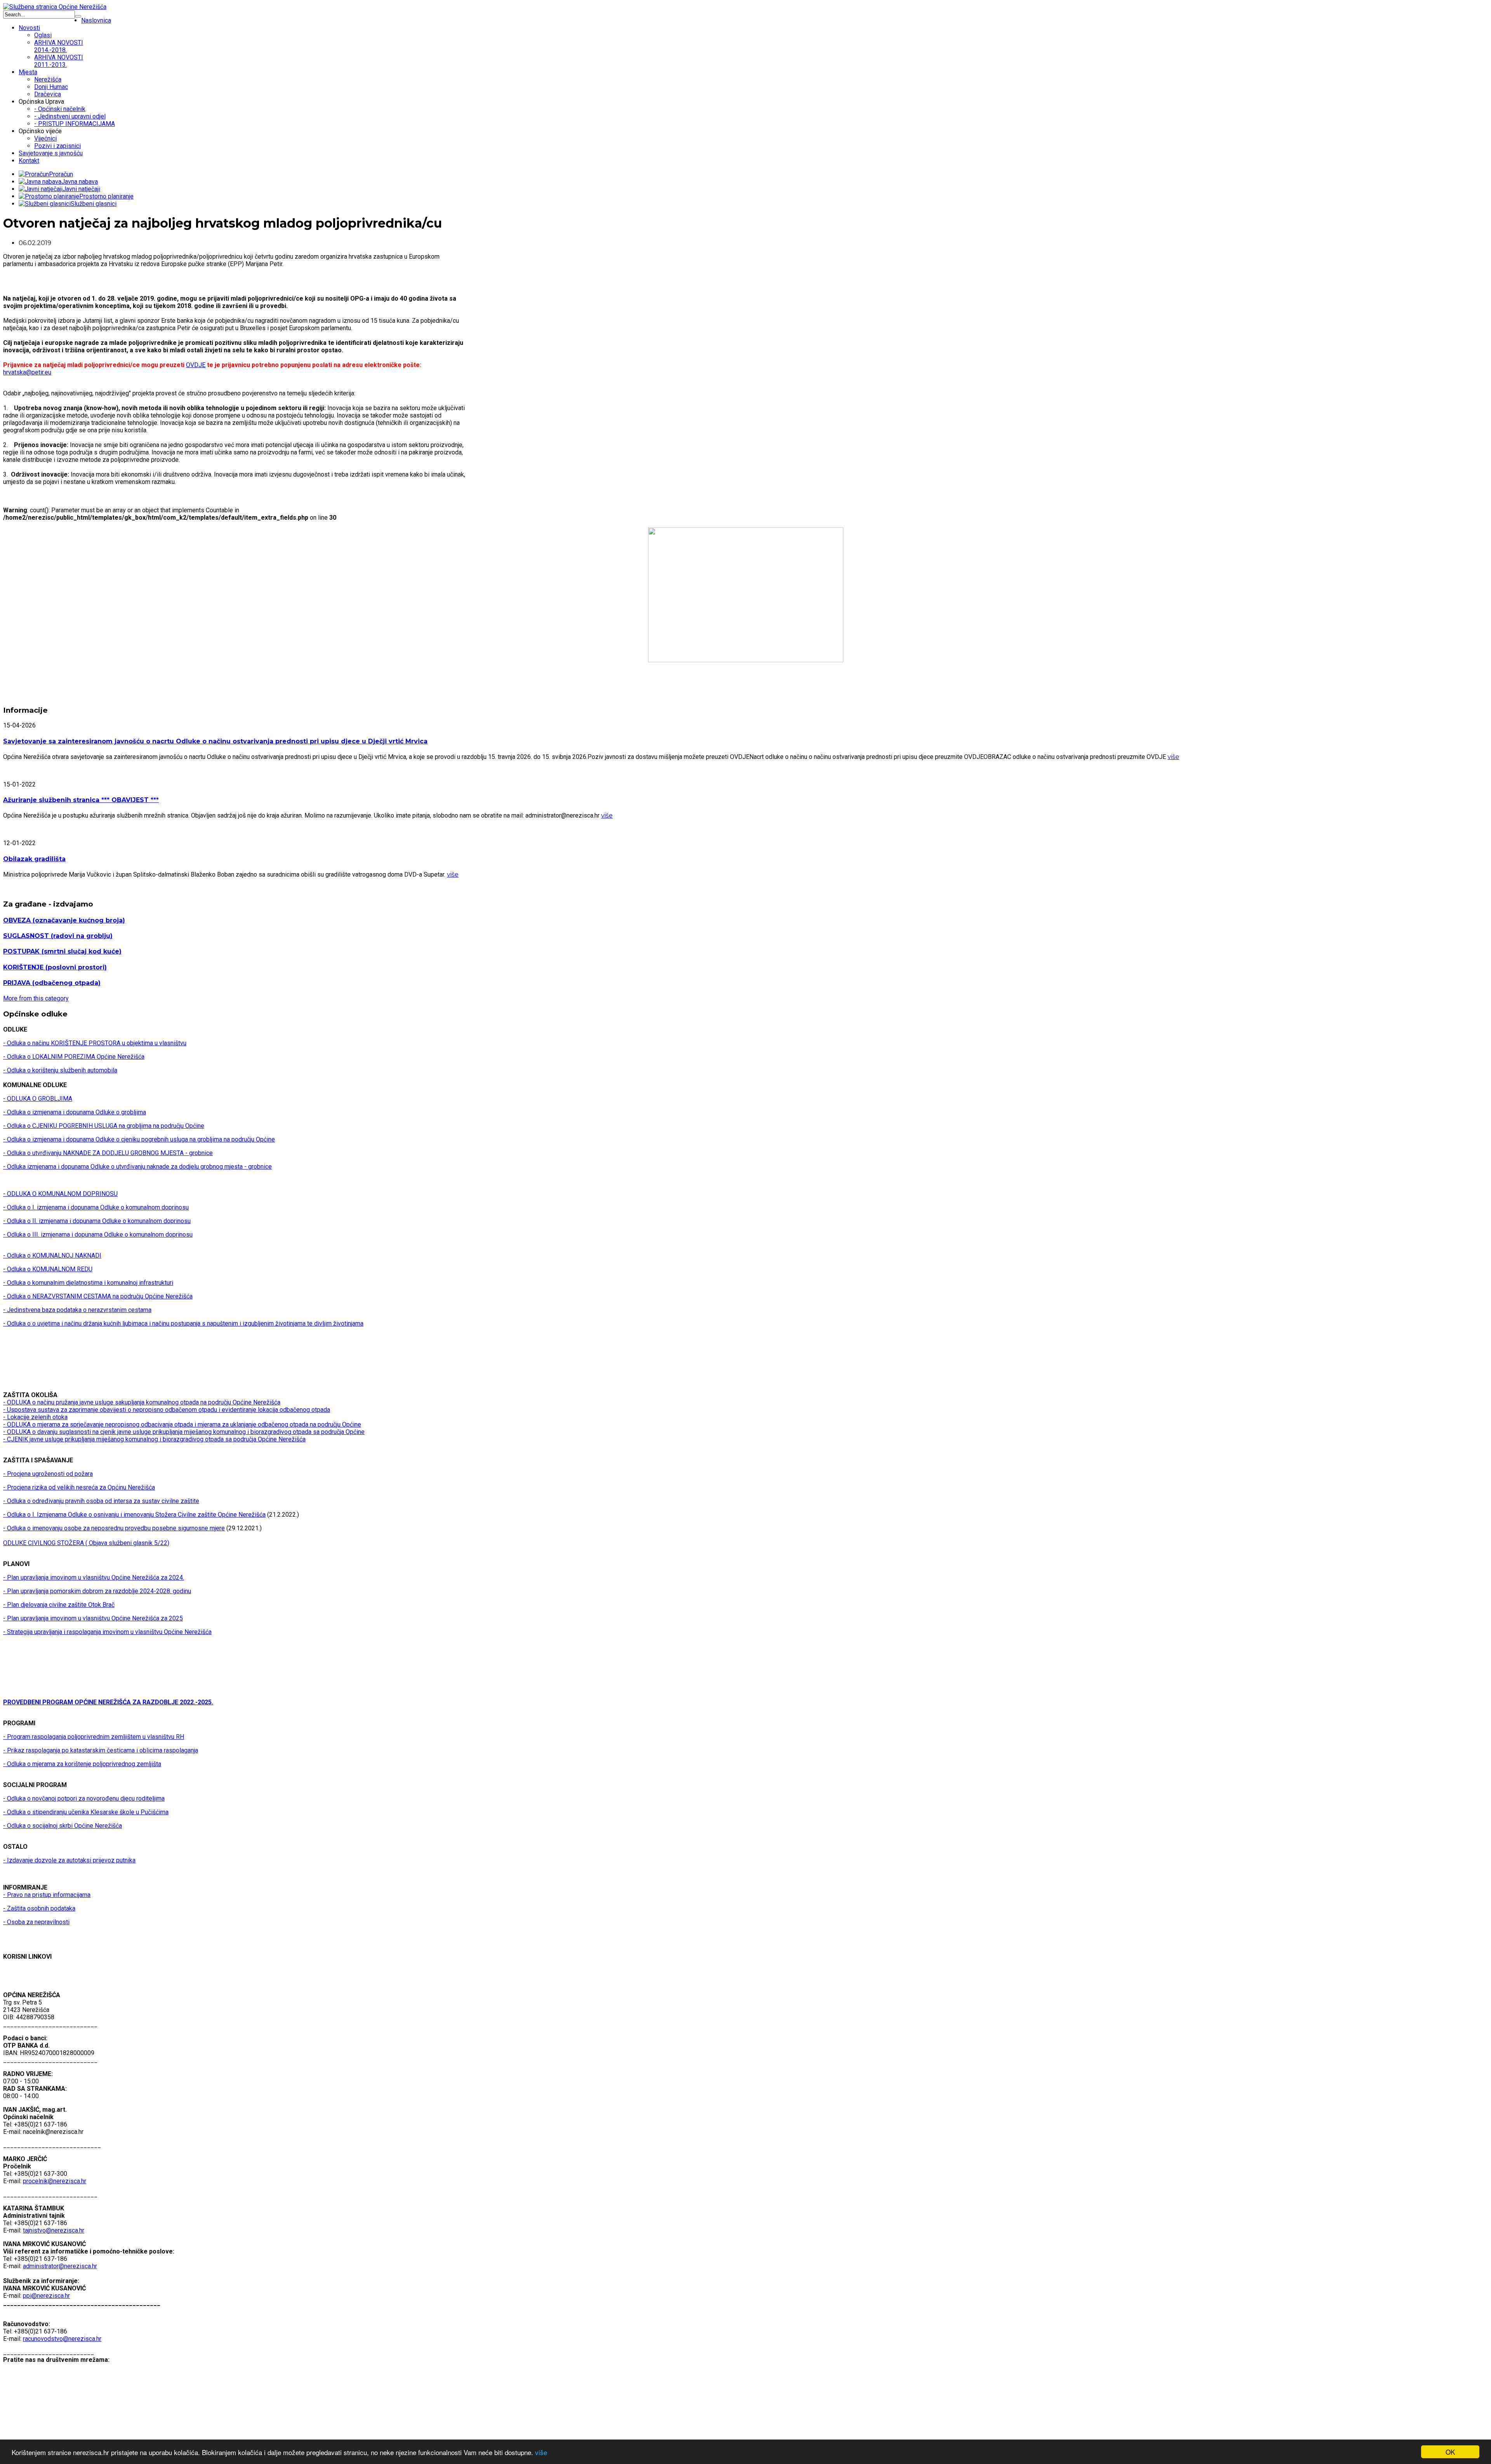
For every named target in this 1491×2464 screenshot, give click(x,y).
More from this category (36, 998)
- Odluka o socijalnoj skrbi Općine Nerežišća (63, 1826)
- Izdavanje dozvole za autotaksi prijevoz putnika (69, 1860)
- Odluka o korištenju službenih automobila (60, 1070)
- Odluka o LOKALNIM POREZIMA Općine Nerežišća (74, 1057)
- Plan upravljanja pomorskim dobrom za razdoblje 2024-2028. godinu (97, 1591)
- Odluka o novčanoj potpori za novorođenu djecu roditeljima (84, 1798)
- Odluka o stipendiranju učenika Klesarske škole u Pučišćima (86, 1812)
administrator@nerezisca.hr (60, 2266)
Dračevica (48, 94)
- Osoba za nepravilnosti (36, 1922)
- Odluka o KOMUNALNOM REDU (48, 1269)
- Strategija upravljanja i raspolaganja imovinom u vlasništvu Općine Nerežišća (107, 1632)
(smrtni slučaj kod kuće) (62, 951)
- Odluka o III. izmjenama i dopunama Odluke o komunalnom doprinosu (98, 1235)
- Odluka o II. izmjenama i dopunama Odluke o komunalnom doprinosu (97, 1221)
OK (1450, 2452)
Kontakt (29, 161)
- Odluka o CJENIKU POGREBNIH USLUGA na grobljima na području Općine (104, 1126)
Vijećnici (45, 138)
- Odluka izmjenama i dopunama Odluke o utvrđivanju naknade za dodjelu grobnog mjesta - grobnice (137, 1167)
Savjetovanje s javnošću (51, 153)
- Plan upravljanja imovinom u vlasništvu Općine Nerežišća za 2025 (93, 1618)
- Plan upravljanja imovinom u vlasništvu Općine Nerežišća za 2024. (94, 1577)
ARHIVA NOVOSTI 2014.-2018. (59, 46)
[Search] (78, 16)
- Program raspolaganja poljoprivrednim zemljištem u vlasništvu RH (94, 1737)
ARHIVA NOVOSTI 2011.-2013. (59, 61)
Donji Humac (51, 87)
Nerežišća (48, 79)
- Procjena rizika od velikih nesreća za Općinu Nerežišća (79, 1487)
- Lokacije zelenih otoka (35, 1417)
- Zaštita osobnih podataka (39, 1908)
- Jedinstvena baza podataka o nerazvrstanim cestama (77, 1310)
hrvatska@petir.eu (27, 372)
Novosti (29, 28)
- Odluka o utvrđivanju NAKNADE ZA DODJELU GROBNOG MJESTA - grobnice (108, 1153)
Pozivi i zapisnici (57, 146)
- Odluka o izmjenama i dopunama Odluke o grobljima (75, 1112)
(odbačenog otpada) (52, 983)
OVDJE (196, 365)
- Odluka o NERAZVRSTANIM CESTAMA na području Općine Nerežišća (98, 1296)
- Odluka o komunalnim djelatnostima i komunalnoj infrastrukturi (88, 1283)
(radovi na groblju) (58, 936)
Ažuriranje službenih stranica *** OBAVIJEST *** (81, 800)
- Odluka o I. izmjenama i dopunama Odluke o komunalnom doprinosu (96, 1207)
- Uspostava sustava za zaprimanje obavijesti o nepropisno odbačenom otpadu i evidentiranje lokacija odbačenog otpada (167, 1410)
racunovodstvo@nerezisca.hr (62, 2339)
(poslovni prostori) (55, 967)
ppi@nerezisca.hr (46, 2296)
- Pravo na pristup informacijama (47, 1895)
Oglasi (43, 35)
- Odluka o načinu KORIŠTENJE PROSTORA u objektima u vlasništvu (95, 1043)
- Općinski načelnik (60, 109)
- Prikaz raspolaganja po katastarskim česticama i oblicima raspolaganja (101, 1750)
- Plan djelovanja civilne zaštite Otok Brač (59, 1605)
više (541, 2452)
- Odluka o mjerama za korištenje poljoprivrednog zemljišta (82, 1764)
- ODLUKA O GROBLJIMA (38, 1099)
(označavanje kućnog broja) (64, 920)
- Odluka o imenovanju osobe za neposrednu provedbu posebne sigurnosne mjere (114, 1528)
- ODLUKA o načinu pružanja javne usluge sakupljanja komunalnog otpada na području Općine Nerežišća (142, 1402)
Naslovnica (96, 20)
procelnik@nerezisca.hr (55, 2181)
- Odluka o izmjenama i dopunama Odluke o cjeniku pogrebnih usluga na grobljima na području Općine (139, 1139)
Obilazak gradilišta (34, 859)
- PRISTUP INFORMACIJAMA (75, 124)
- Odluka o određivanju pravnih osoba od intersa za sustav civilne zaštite (101, 1501)
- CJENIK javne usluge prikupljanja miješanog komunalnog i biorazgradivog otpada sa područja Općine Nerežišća (154, 1439)
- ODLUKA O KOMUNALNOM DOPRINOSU (60, 1194)
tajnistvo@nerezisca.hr (54, 2230)
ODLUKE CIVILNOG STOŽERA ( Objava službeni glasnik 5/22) (86, 1543)
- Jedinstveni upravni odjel (70, 116)
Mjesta (28, 72)
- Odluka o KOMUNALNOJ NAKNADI (52, 1255)
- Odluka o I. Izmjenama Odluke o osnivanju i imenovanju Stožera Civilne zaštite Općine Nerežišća (134, 1515)
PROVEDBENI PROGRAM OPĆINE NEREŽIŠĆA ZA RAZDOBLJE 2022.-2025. (108, 1702)
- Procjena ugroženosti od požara (48, 1474)
